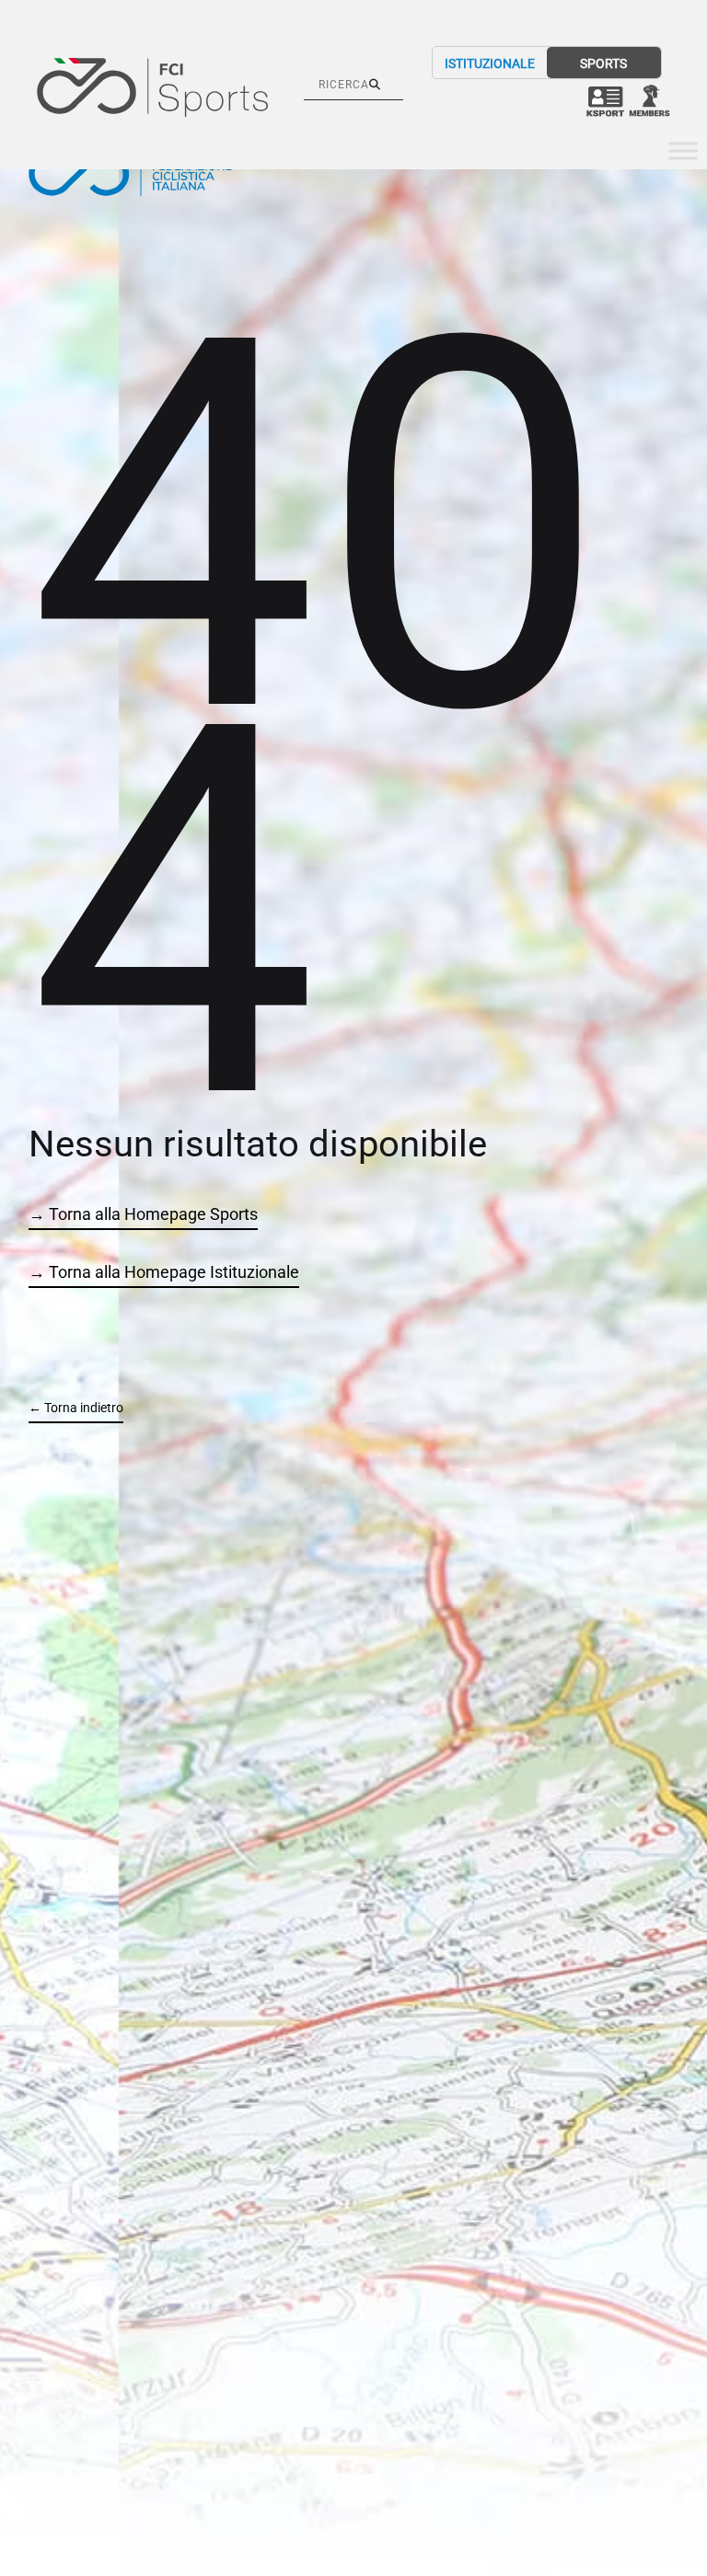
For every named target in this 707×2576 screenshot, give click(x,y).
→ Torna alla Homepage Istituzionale (164, 1272)
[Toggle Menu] (683, 151)
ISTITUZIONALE (490, 63)
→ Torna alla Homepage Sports (143, 1214)
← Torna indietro (76, 1408)
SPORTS (603, 63)
